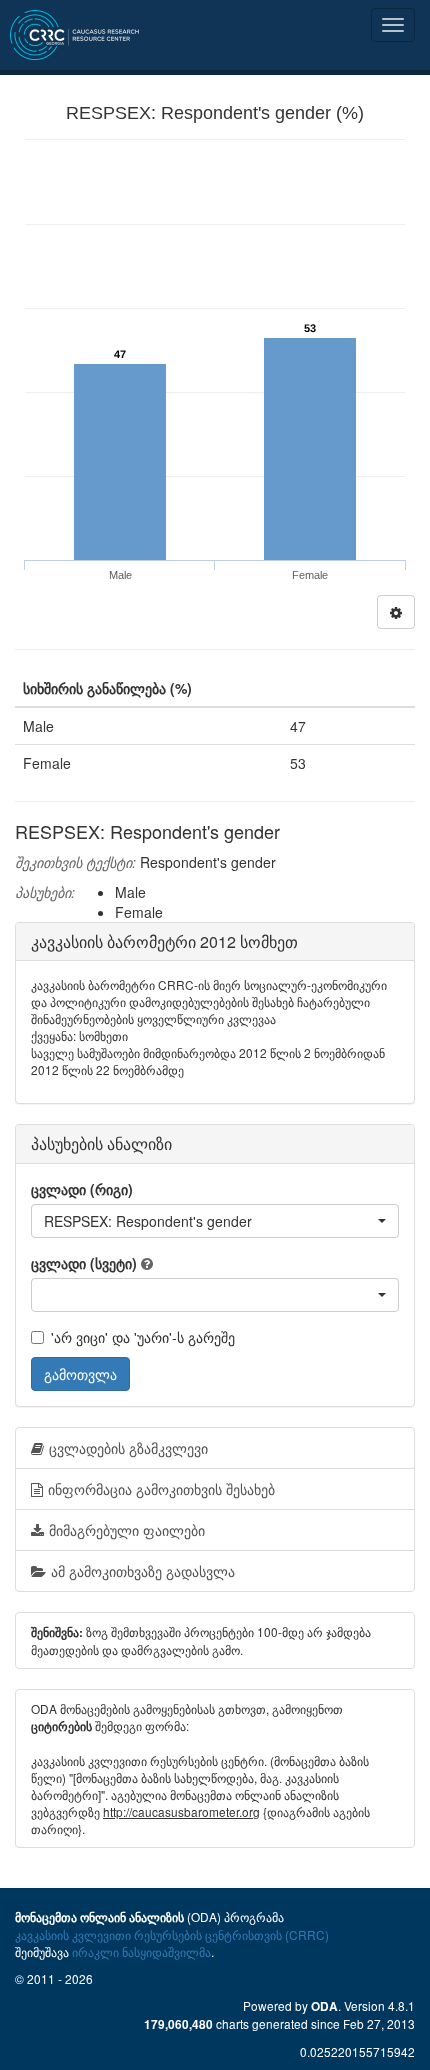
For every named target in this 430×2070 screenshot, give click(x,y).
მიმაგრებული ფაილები (127, 1530)
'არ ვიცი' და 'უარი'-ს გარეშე (143, 1337)
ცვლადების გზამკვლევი (128, 1448)
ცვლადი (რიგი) (82, 1189)
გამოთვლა (80, 1374)
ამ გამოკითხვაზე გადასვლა (143, 1571)
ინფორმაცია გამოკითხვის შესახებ (161, 1489)
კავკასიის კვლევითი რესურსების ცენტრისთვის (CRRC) (172, 1934)
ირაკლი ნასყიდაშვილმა (141, 1951)
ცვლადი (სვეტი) (84, 1263)
